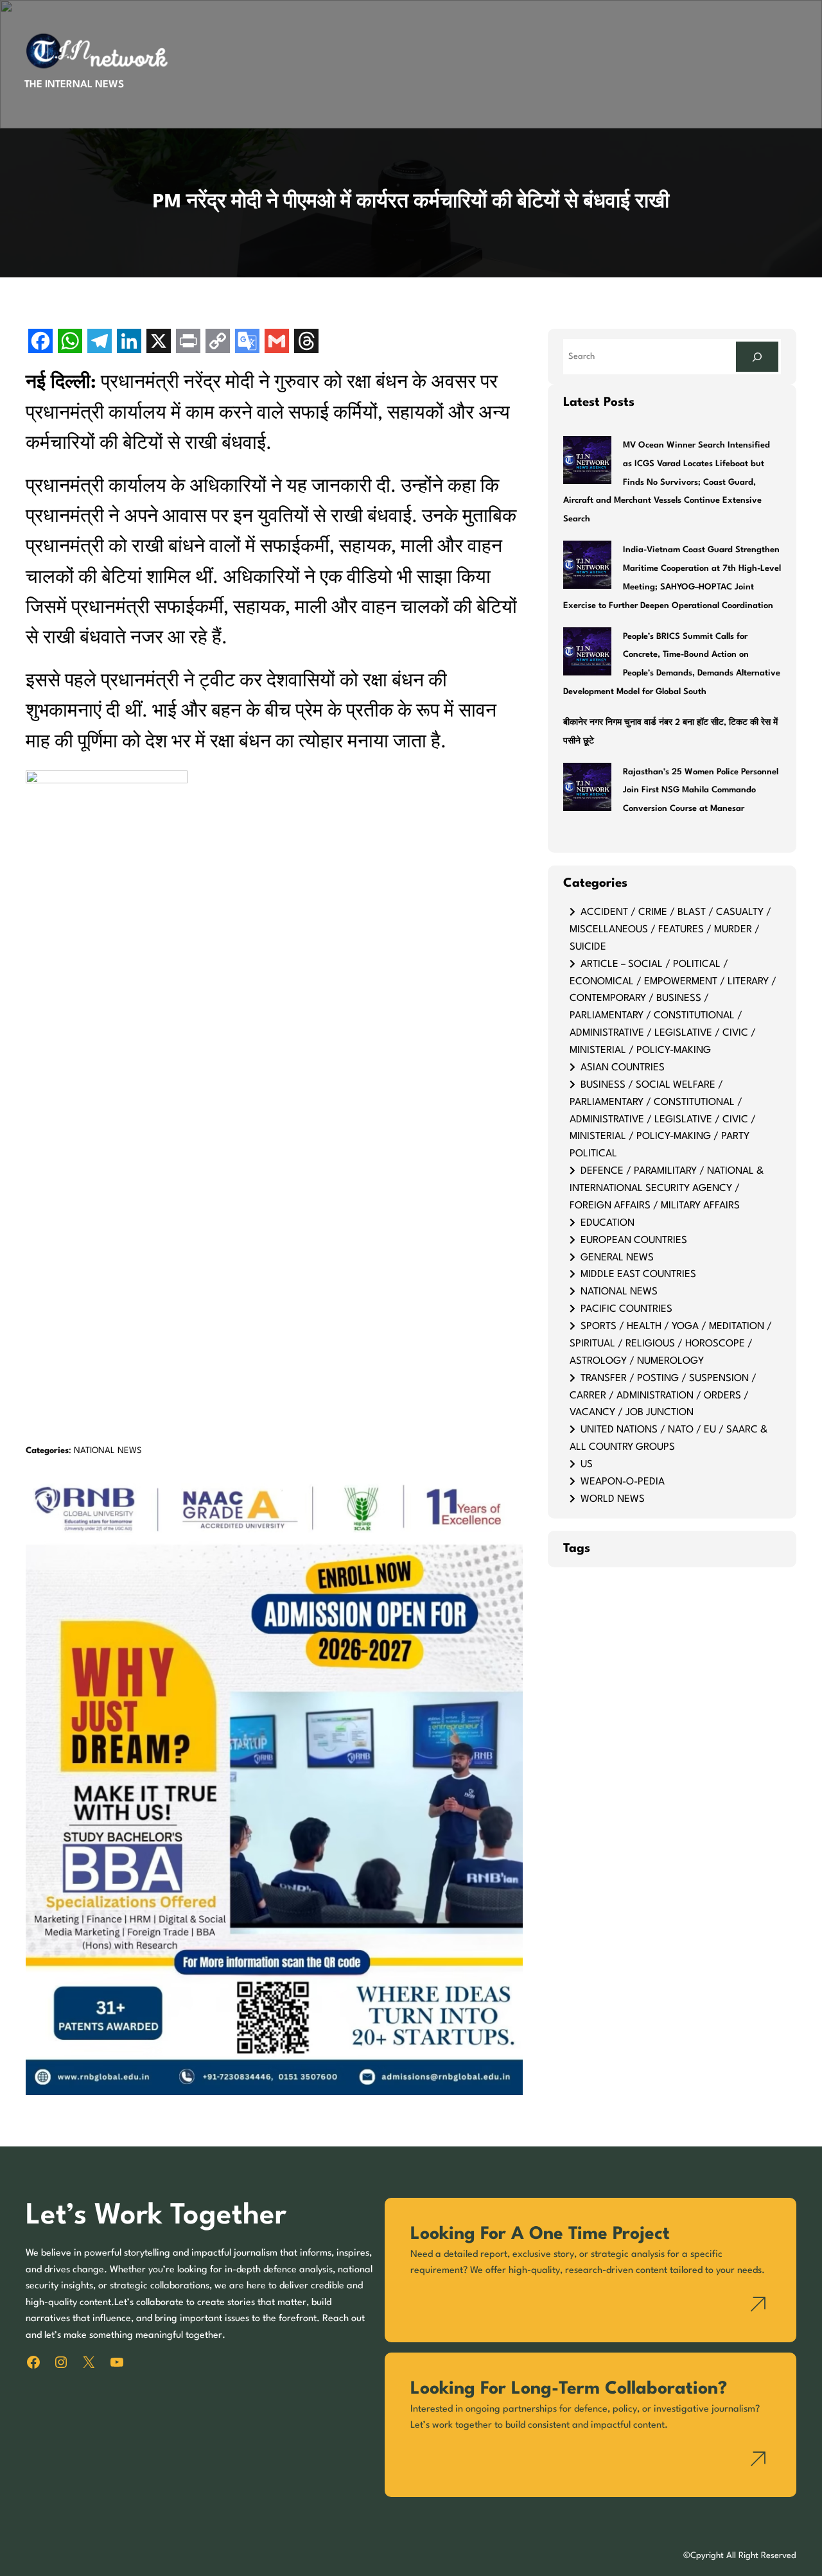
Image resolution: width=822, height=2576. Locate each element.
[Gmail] (277, 343)
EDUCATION (608, 1223)
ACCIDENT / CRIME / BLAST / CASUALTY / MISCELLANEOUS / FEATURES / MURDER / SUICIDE (670, 930)
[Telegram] (100, 343)
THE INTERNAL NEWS (74, 85)
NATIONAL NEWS (108, 1451)
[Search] (757, 357)
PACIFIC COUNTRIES (626, 1309)
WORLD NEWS (613, 1499)
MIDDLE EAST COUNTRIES (638, 1275)
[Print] (188, 343)
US (587, 1465)
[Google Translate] (247, 343)
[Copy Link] (218, 343)
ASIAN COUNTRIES (623, 1068)
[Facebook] (40, 343)
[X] (159, 343)
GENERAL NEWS (617, 1258)
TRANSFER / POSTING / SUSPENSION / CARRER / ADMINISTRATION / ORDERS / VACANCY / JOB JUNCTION (663, 1396)
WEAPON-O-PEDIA (623, 1482)
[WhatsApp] (70, 343)
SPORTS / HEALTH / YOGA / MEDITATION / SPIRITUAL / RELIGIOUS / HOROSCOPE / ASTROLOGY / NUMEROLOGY (671, 1344)
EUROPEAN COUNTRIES (634, 1240)
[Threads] (306, 343)
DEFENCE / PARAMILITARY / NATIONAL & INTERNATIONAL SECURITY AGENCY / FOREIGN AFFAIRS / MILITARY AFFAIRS (667, 1188)
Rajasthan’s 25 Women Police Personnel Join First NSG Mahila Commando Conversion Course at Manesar (701, 791)
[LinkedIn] (129, 343)
